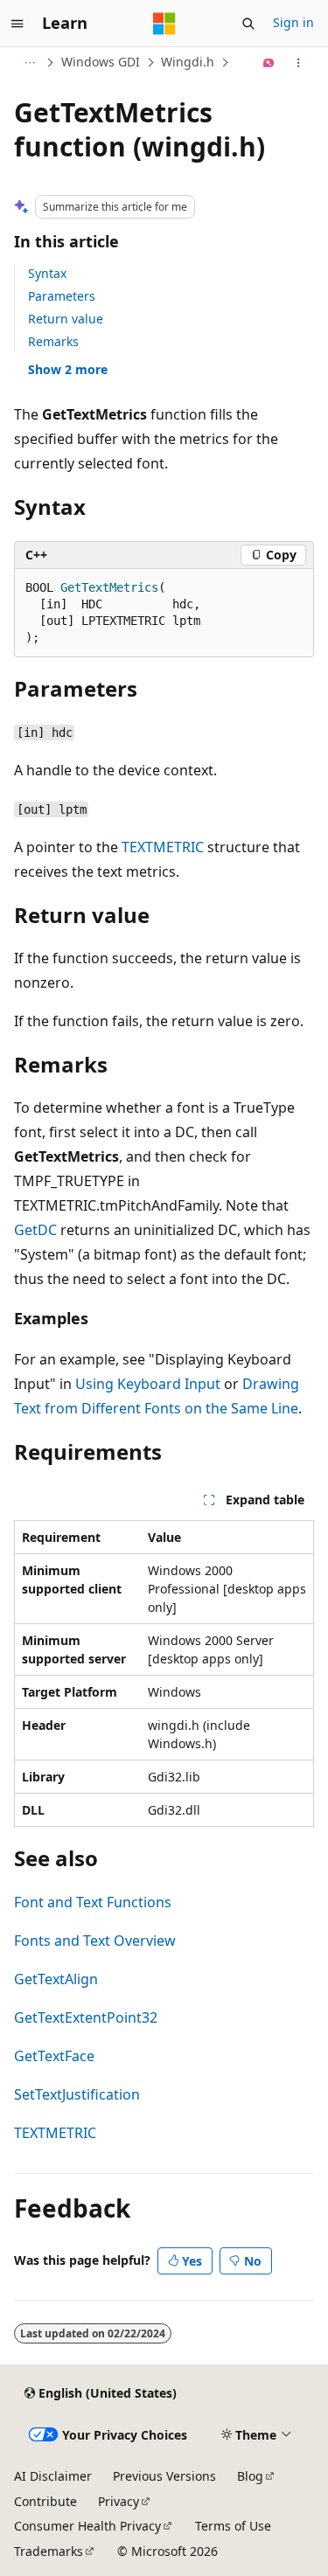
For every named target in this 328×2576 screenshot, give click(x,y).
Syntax (47, 273)
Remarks (53, 341)
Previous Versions (164, 2476)
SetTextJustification (77, 2094)
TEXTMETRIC (163, 847)
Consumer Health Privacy (87, 2526)
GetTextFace (54, 2056)
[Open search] (248, 24)
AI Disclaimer (53, 2476)
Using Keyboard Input (148, 1384)
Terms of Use (233, 2526)
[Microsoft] (164, 24)
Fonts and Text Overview (95, 1941)
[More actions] (299, 63)
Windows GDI (101, 62)
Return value (66, 319)
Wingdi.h (188, 62)
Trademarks (49, 2551)
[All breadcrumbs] (29, 63)
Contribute (45, 2501)
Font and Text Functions (93, 1902)
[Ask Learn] (269, 63)
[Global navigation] (17, 24)
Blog (250, 2476)
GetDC (35, 1230)
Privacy (119, 2501)
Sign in (293, 22)
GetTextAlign (56, 1979)
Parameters (62, 296)
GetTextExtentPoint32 (86, 2017)
